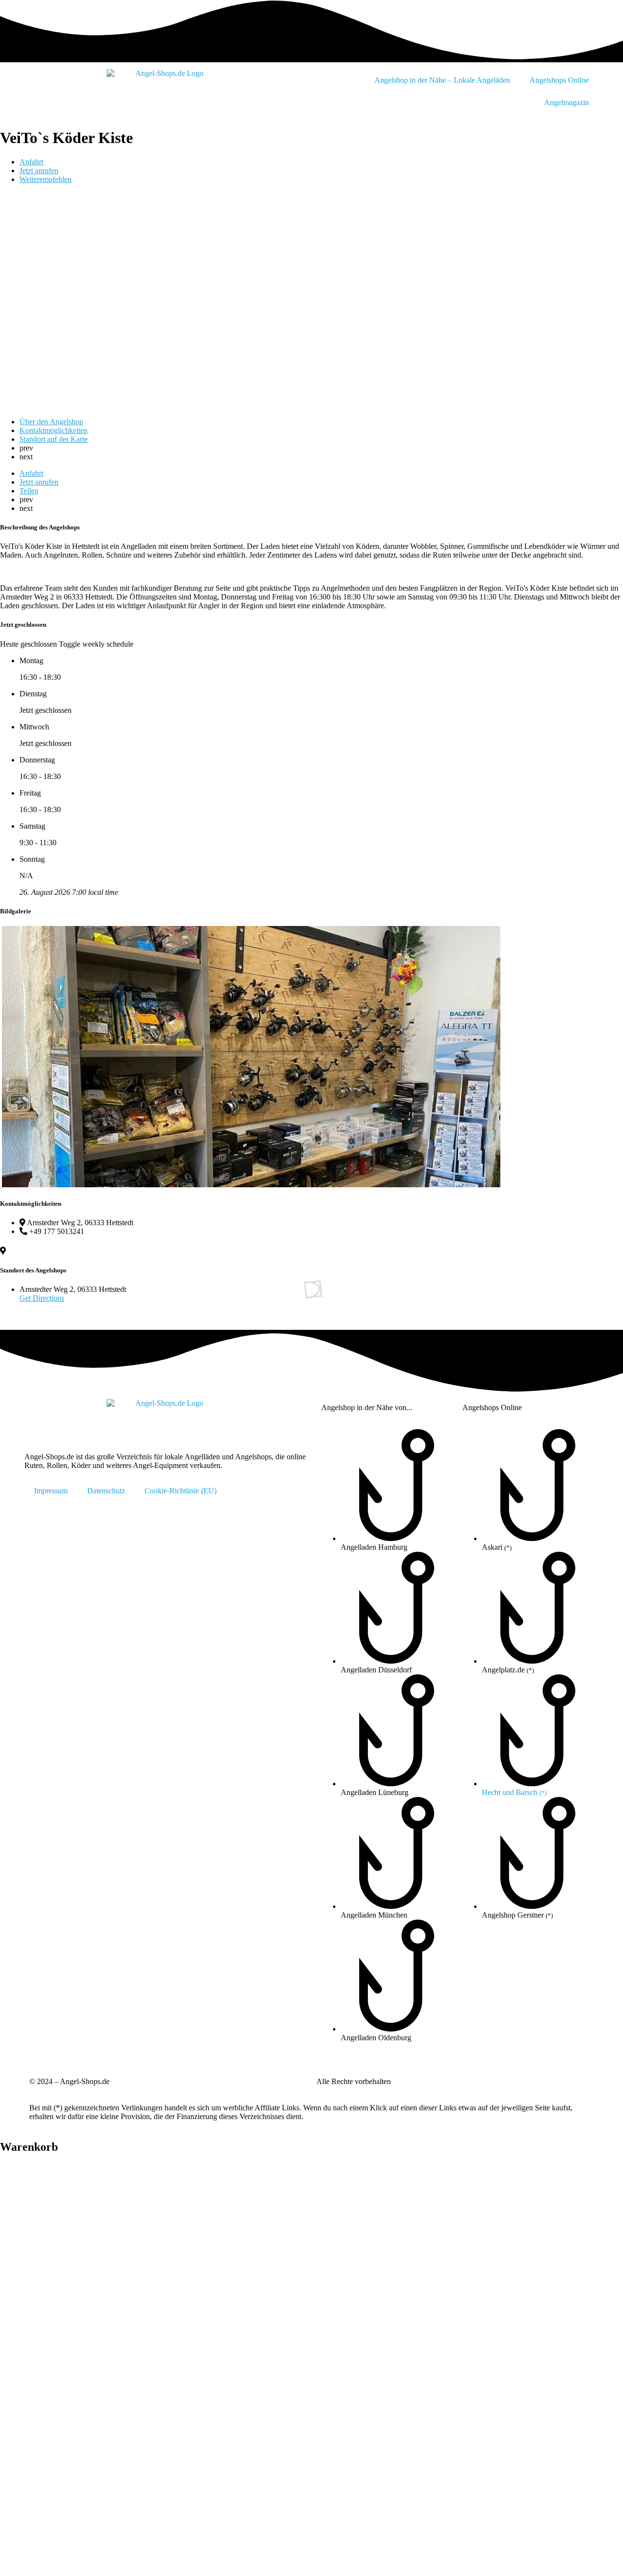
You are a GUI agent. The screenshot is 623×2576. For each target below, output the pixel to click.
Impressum (51, 1491)
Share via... (480, 2326)
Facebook (159, 2218)
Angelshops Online (559, 80)
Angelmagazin (567, 102)
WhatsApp (480, 2218)
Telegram (158, 2254)
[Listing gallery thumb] (1, 1185)
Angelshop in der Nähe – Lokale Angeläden (442, 80)
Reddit (319, 2290)
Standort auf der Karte (54, 439)
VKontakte (480, 2290)
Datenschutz (106, 1491)
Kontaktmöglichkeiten (54, 430)
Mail (158, 2326)
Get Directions (42, 1298)
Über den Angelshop (51, 422)
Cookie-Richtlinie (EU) (181, 1491)
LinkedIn (480, 2254)
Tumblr (158, 2290)
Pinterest (319, 2254)
